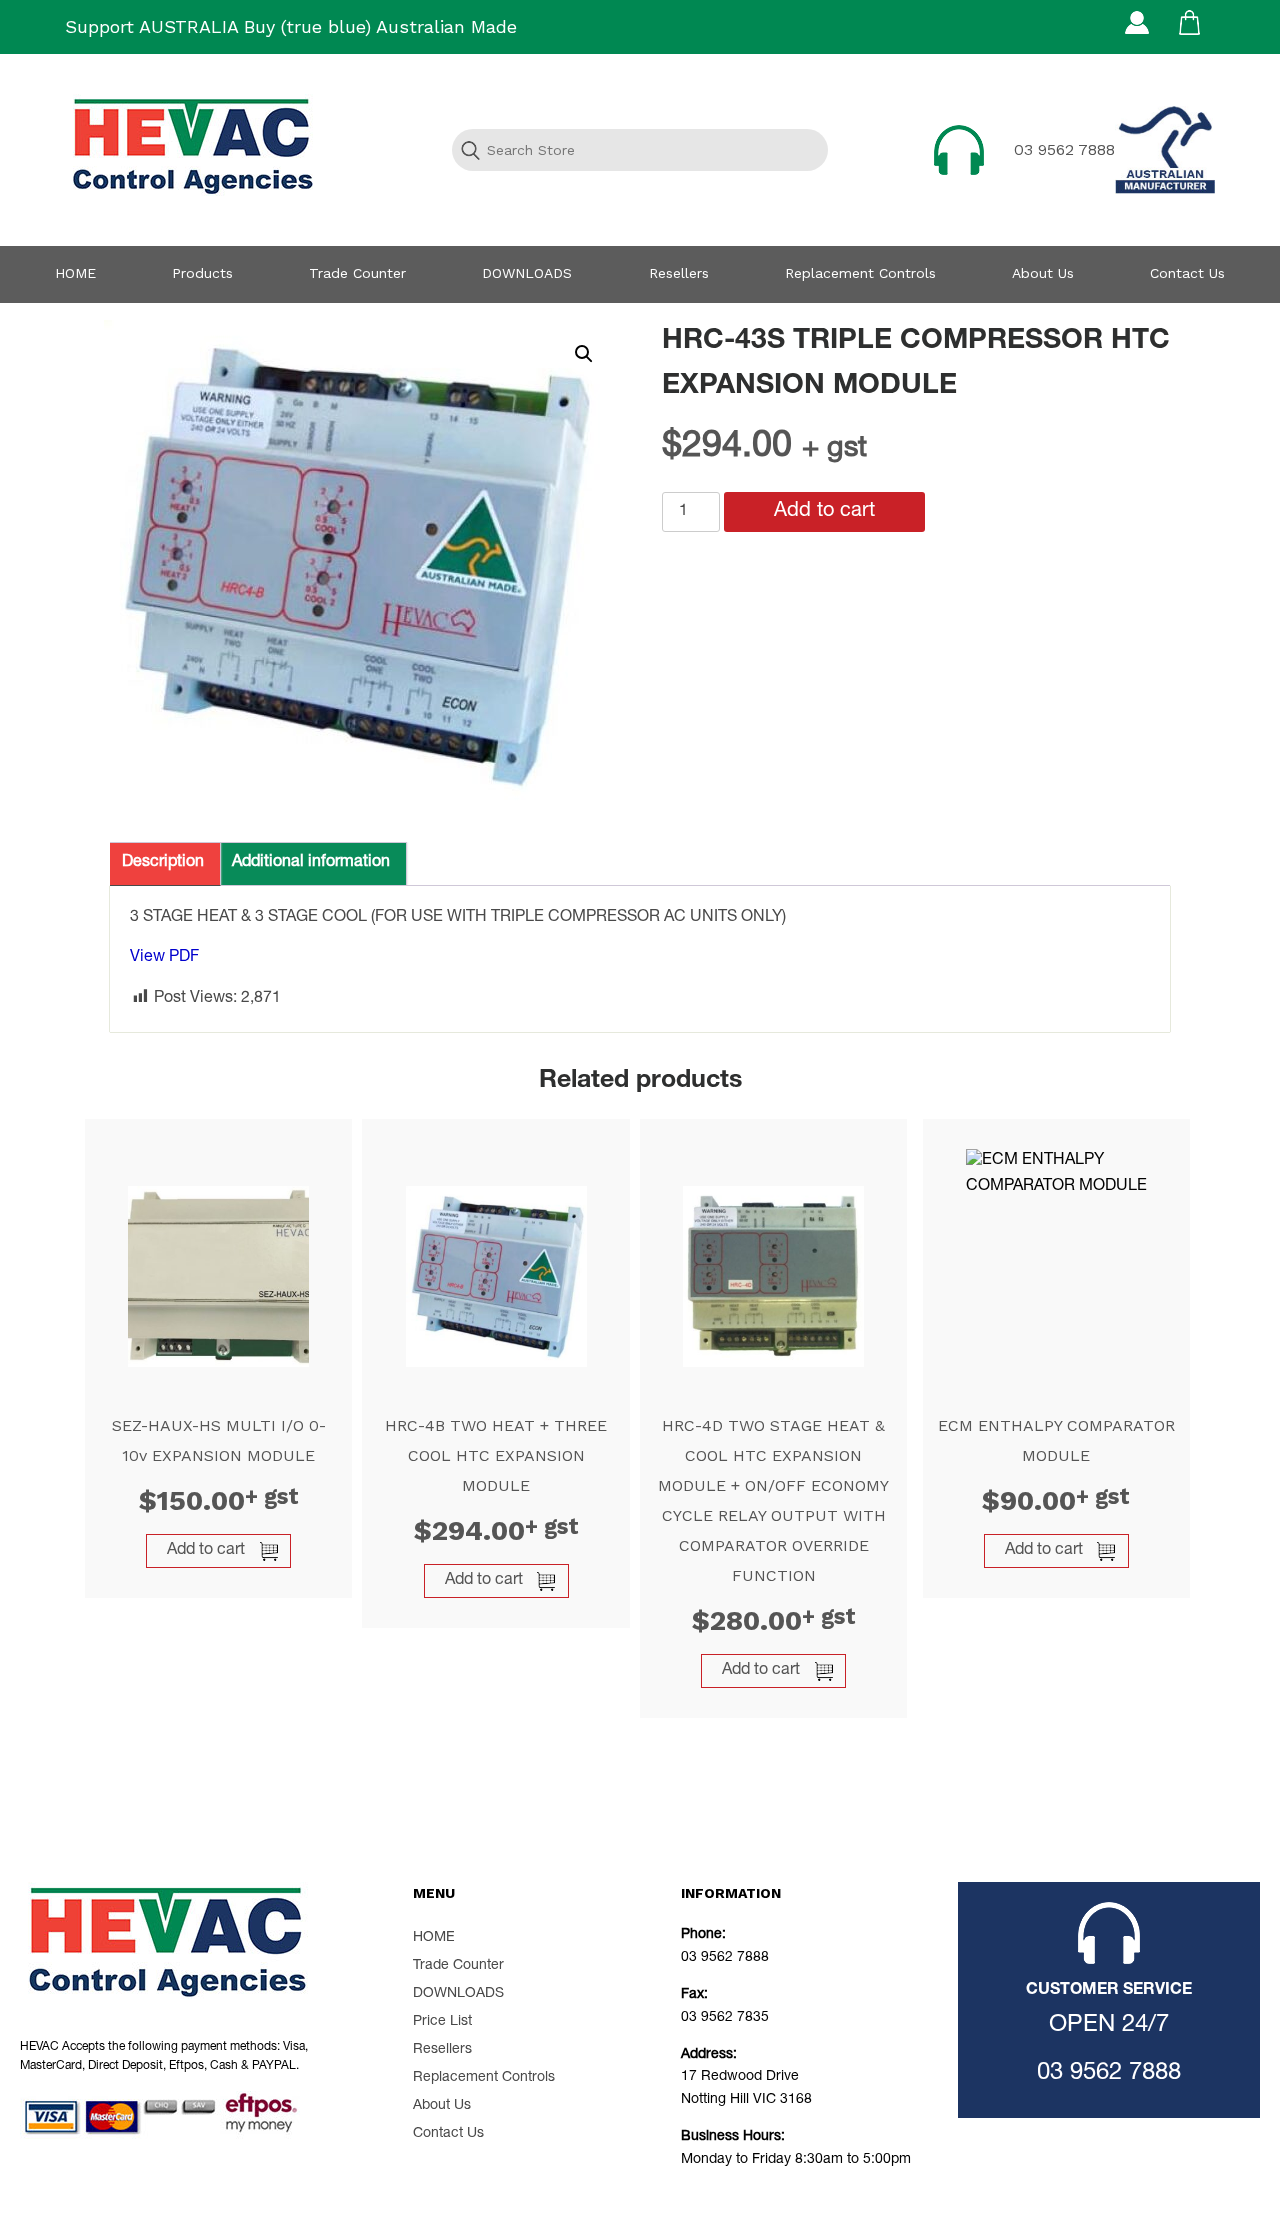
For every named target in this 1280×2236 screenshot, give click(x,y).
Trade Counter (357, 273)
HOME (75, 273)
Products (202, 273)
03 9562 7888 (1064, 150)
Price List (442, 2022)
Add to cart (824, 512)
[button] (584, 354)
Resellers (679, 273)
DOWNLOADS (527, 273)
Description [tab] (163, 863)
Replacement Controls (860, 273)
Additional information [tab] (311, 863)
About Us (1043, 273)
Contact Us (1187, 273)
